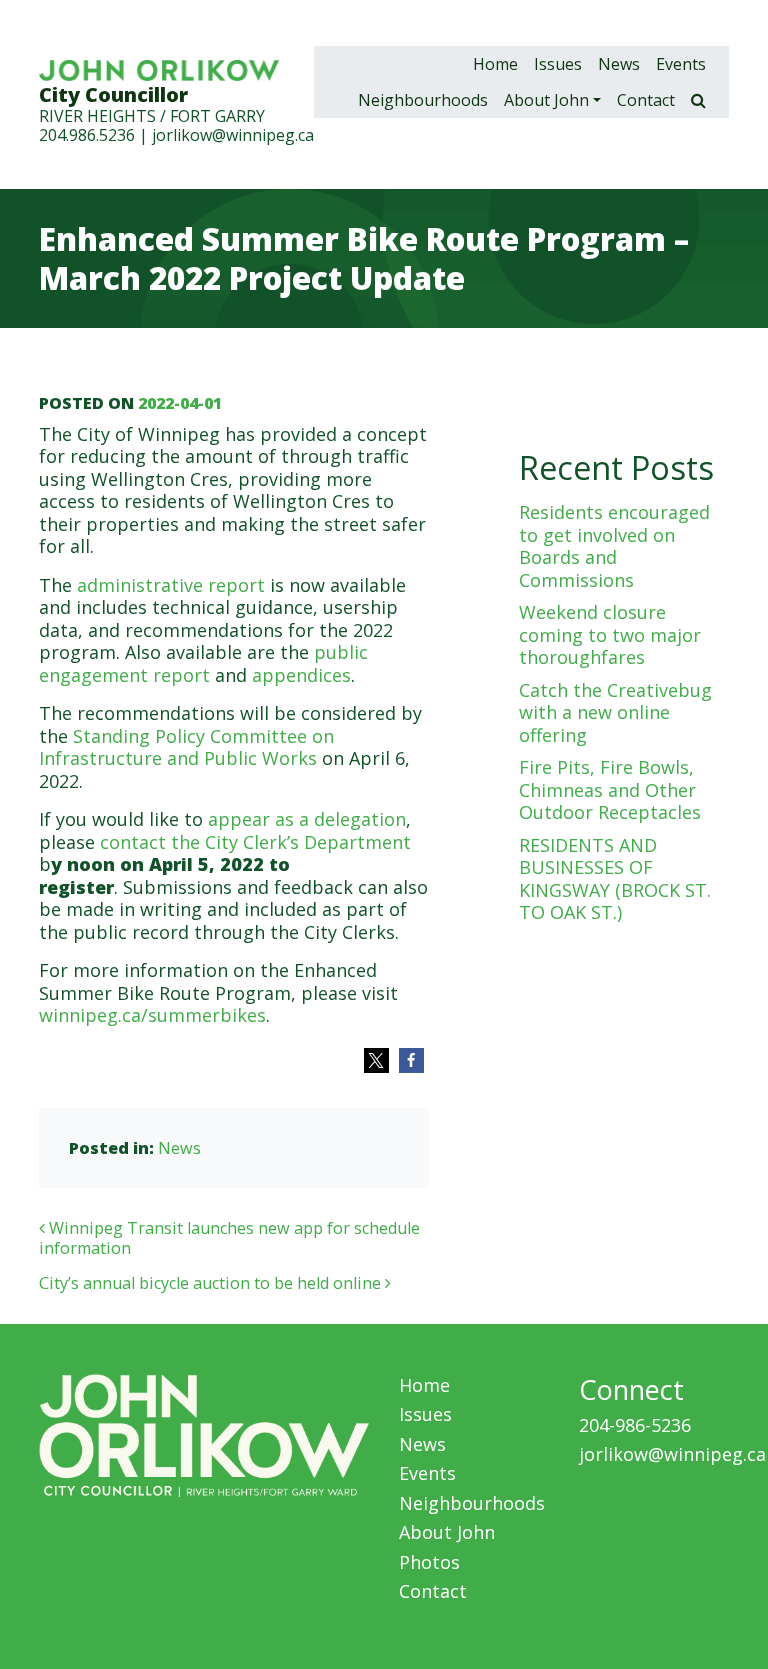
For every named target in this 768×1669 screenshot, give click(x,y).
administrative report (171, 585)
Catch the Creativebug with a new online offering (615, 712)
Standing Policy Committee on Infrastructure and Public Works (186, 747)
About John (546, 100)
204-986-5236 (635, 1425)
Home (495, 64)
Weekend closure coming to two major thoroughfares (610, 634)
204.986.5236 (87, 135)
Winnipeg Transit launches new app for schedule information (229, 1238)
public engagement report (203, 663)
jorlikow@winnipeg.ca (233, 135)
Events (681, 64)
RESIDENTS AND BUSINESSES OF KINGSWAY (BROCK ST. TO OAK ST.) (615, 879)
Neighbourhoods (423, 100)
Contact (646, 100)
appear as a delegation (307, 819)
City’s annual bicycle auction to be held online (212, 1283)
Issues (558, 64)
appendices (301, 675)
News (619, 64)
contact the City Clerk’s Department (255, 842)
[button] (376, 1060)
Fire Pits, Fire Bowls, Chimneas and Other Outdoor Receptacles (610, 789)
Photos (429, 1562)
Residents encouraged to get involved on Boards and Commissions (614, 546)
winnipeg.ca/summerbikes (152, 1015)
